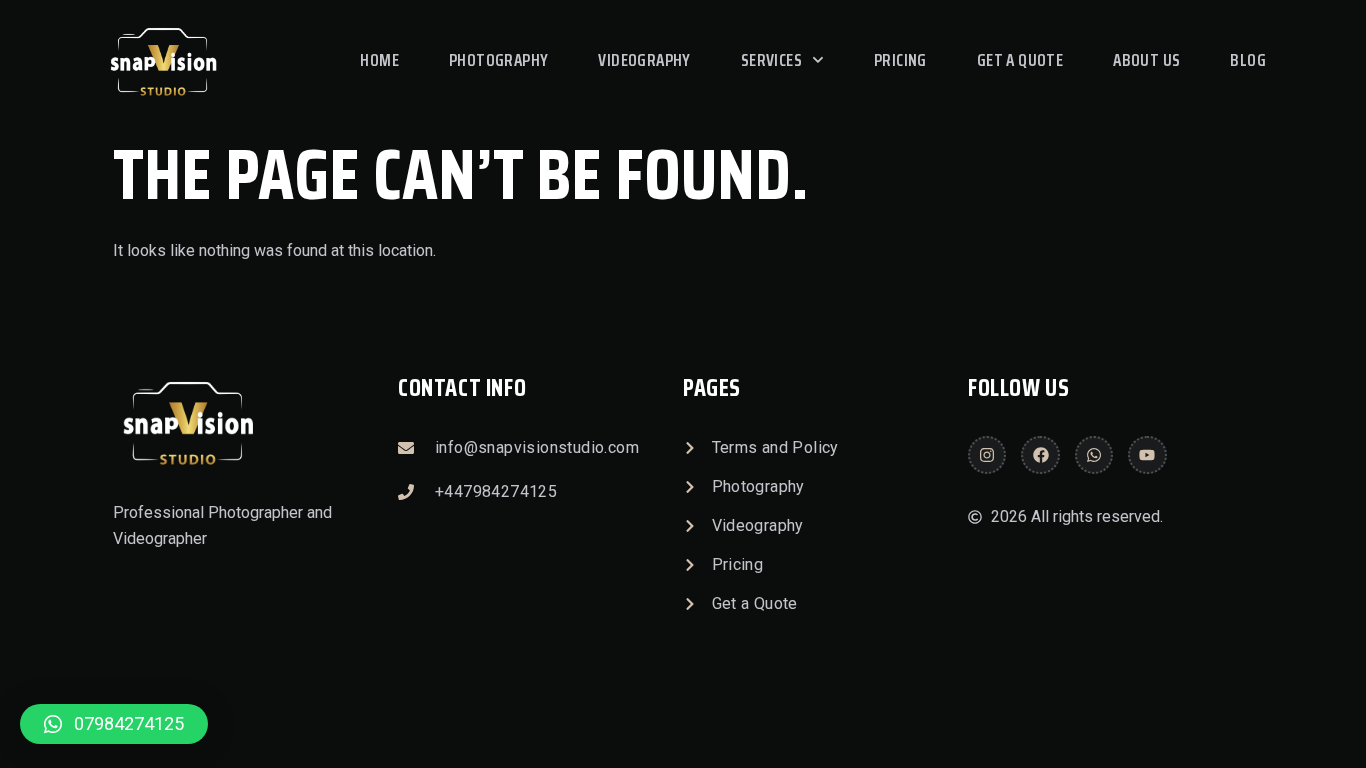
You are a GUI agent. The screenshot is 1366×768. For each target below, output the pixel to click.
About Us (1146, 60)
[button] (114, 724)
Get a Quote (1020, 60)
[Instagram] (987, 455)
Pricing (900, 60)
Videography (644, 60)
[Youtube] (1147, 455)
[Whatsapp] (1094, 455)
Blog (1248, 60)
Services (771, 60)
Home (379, 60)
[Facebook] (1040, 455)
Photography (498, 60)
